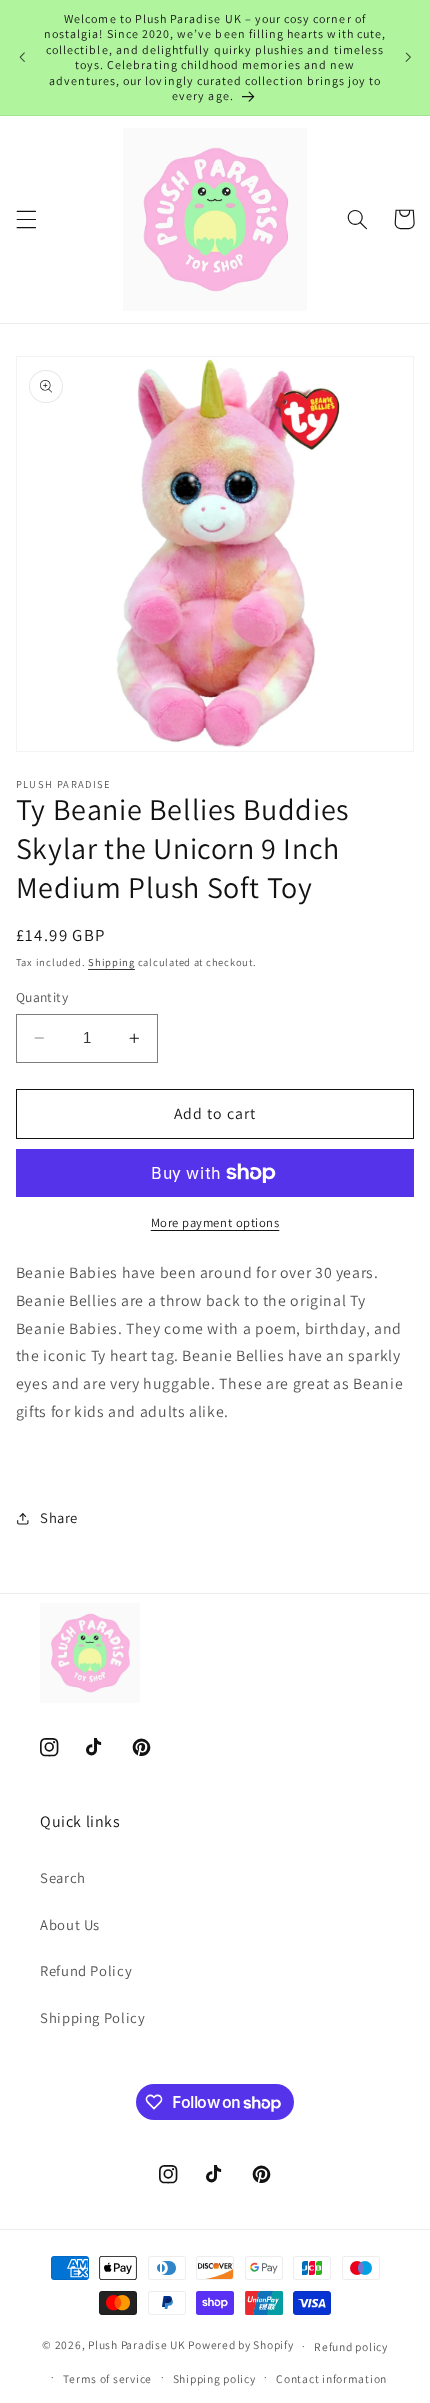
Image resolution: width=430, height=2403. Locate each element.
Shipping (111, 962)
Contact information (331, 2378)
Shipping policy (214, 2378)
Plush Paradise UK (137, 2345)
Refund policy (351, 2346)
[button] (26, 219)
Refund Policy (86, 1970)
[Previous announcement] (22, 57)
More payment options (215, 1222)
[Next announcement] (408, 57)
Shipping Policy (92, 2017)
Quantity (42, 997)
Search (63, 1877)
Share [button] (59, 1517)
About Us (70, 1924)
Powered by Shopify (240, 2345)
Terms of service (107, 2378)
